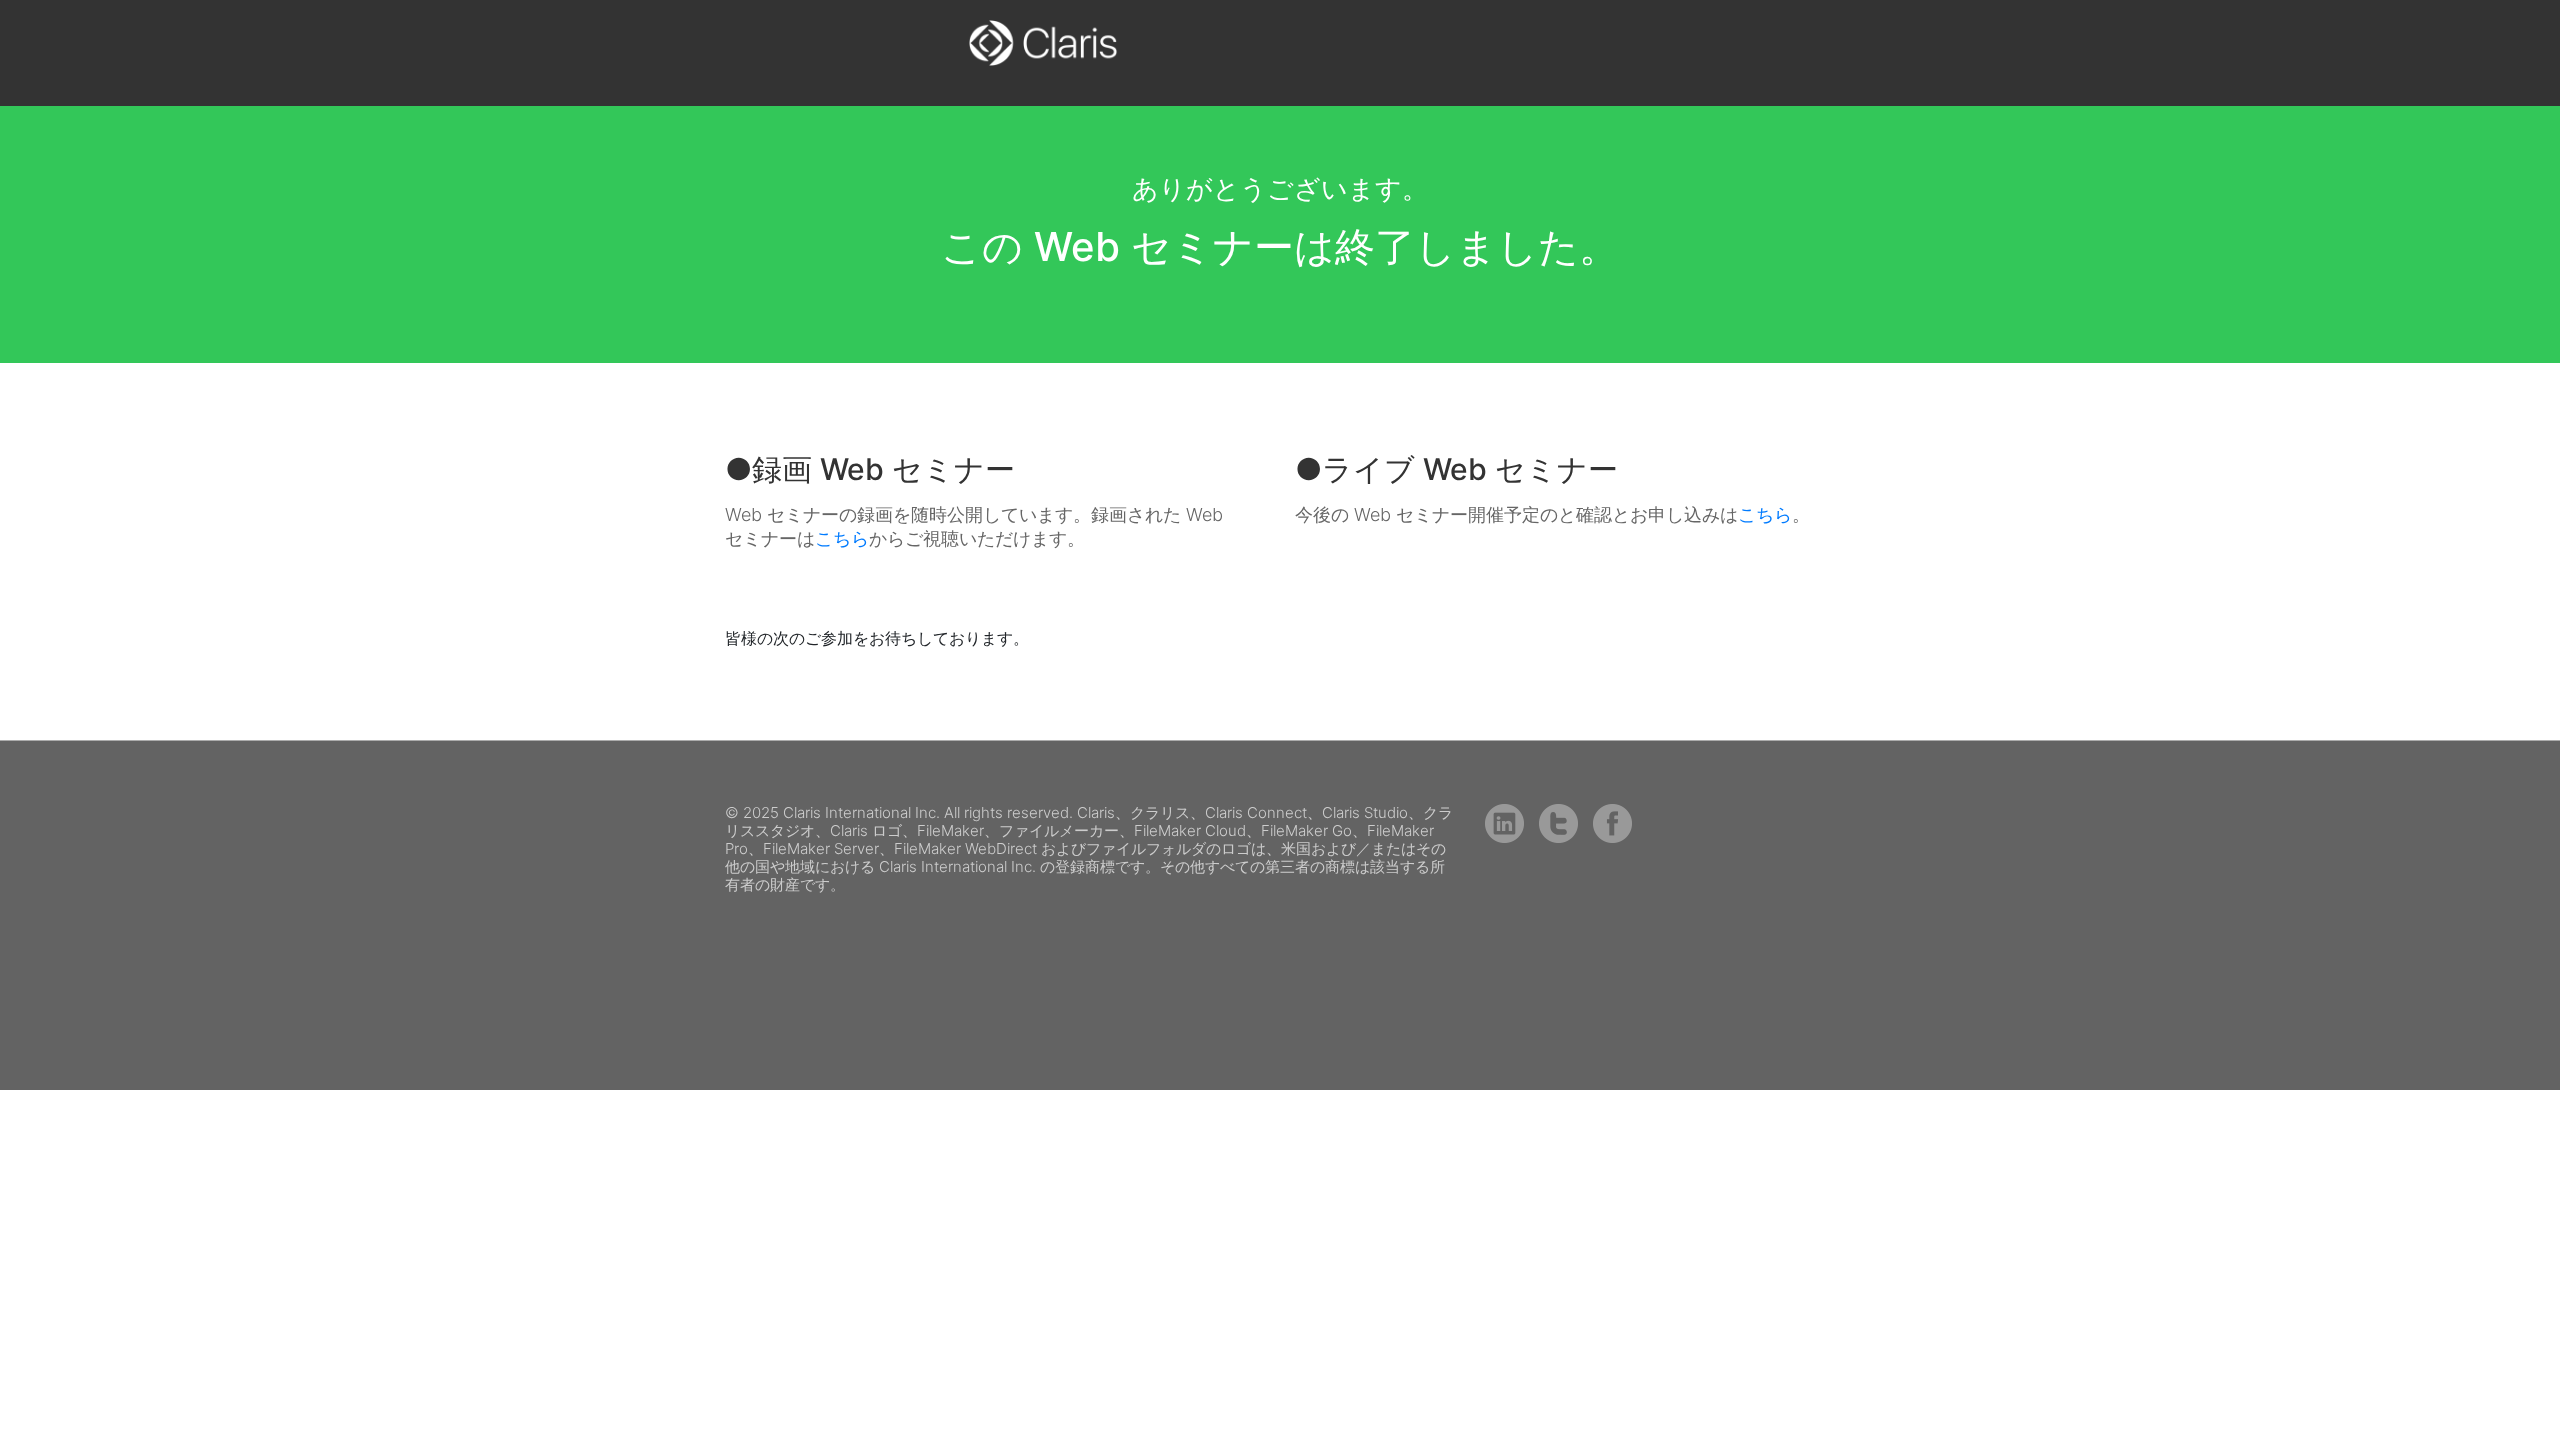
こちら (842, 538)
